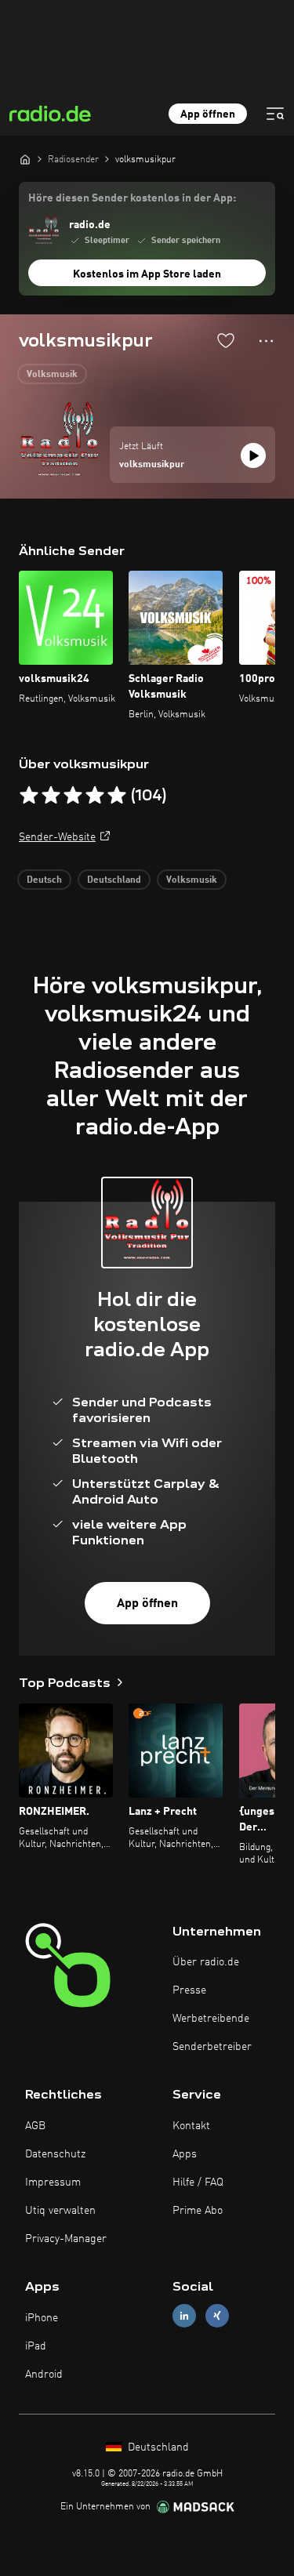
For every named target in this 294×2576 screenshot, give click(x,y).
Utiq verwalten (60, 2211)
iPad (36, 2346)
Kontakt (191, 2126)
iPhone (42, 2318)
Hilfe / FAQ (198, 2182)
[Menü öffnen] (275, 114)
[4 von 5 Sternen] (95, 796)
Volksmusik (52, 375)
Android (44, 2375)
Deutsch (44, 880)
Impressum (53, 2182)
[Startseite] (25, 159)
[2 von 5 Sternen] (51, 796)
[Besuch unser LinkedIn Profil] (184, 2316)
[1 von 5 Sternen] (29, 796)
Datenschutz (55, 2154)
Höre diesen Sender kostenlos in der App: (132, 198)
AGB (35, 2126)
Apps (185, 2154)
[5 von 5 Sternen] (117, 796)
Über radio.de (206, 1962)
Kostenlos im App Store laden (147, 274)
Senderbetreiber (212, 2047)
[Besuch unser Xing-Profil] (217, 2316)
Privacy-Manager (66, 2239)
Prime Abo (198, 2211)
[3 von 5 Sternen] (73, 796)
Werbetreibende (211, 2019)
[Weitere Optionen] (266, 341)
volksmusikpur (152, 465)
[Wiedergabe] (253, 455)
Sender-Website (57, 837)
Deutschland (114, 880)
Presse (189, 1990)
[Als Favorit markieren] (226, 340)
